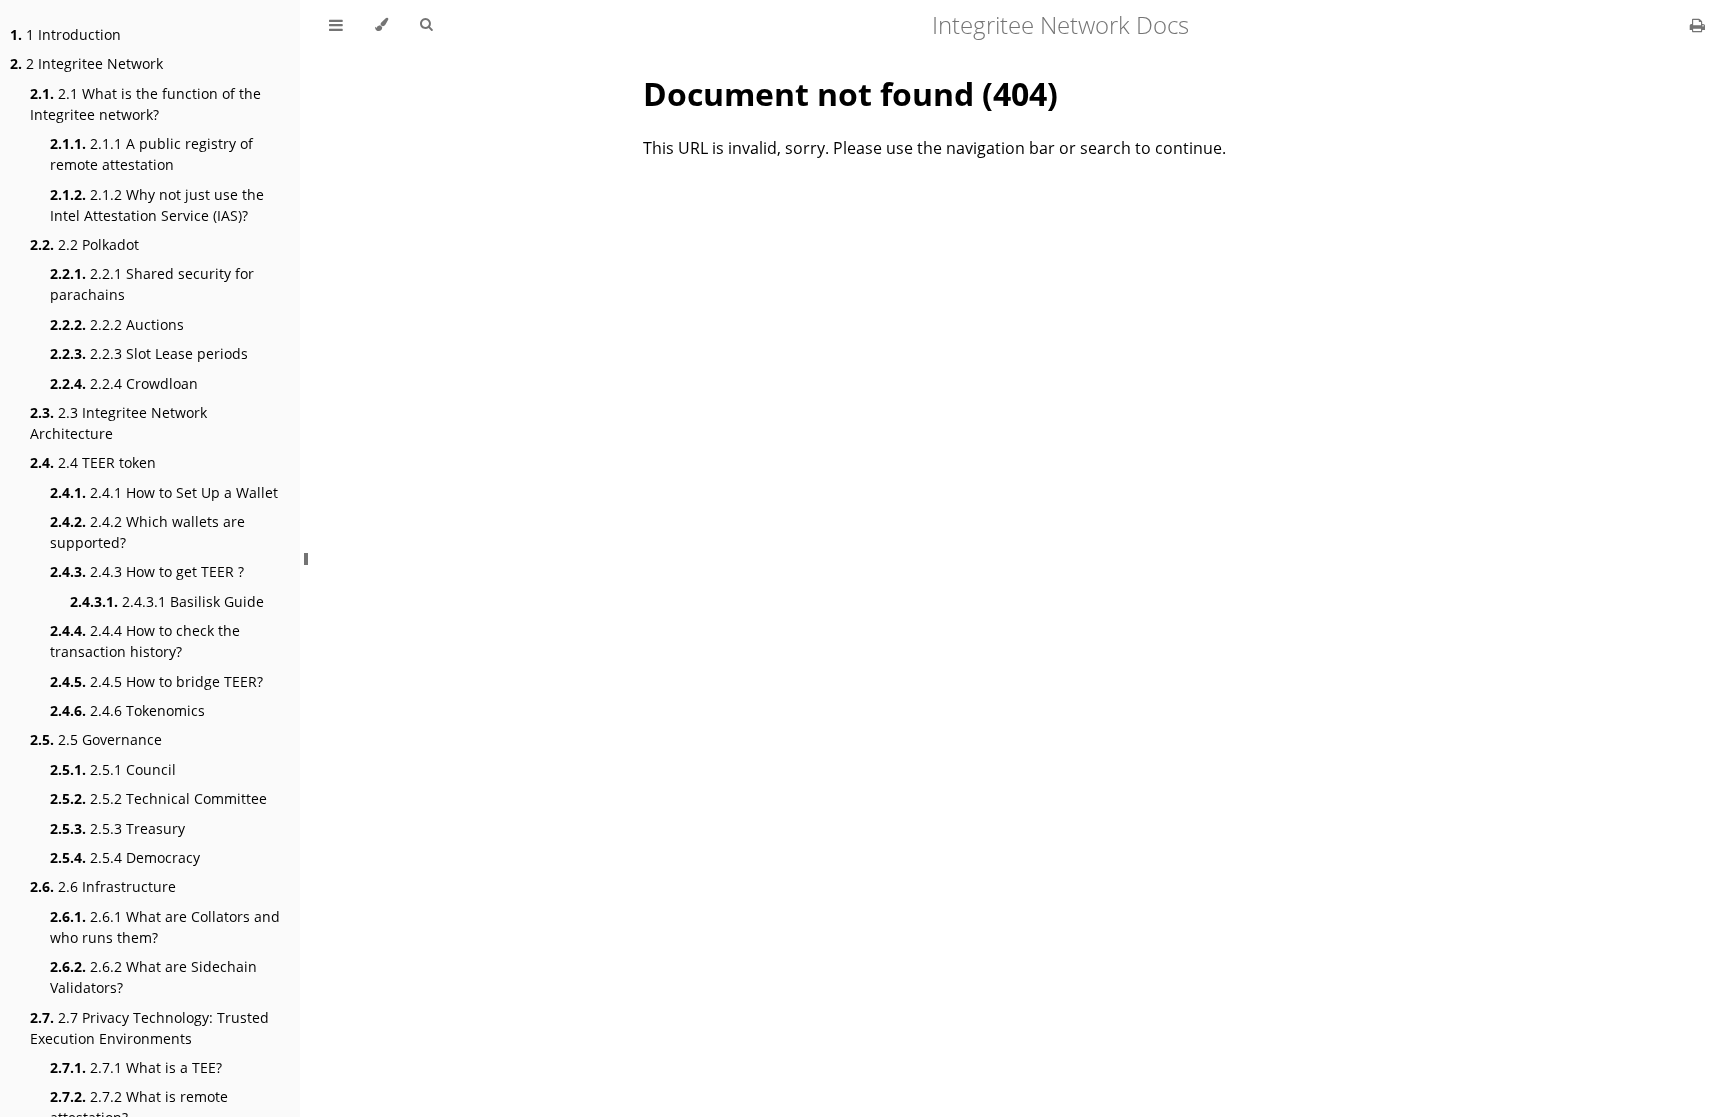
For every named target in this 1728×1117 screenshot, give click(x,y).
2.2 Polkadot (84, 244)
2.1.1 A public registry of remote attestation (151, 154)
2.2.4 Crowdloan (124, 383)
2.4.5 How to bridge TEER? (156, 681)
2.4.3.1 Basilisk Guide (167, 601)
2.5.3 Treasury (117, 828)
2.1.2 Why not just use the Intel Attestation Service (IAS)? (157, 205)
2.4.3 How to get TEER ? (147, 571)
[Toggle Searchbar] (426, 25)
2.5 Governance (96, 739)
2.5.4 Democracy (125, 857)
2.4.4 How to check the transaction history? (145, 641)
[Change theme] (381, 25)
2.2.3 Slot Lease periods (149, 353)
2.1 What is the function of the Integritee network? (145, 104)
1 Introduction (65, 34)
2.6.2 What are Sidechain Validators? (153, 977)
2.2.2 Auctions (117, 324)
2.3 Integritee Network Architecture (118, 423)
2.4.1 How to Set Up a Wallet (164, 492)
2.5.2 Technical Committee (158, 798)
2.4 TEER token (93, 462)
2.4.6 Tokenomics (127, 710)
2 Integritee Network (86, 63)
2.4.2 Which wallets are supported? (147, 532)
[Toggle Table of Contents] (336, 25)
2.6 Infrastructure (103, 886)
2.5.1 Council (113, 769)
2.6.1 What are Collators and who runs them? (165, 927)
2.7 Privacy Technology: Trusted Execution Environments (149, 1028)
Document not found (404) (850, 93)
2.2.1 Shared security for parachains (152, 284)
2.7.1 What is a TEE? (136, 1067)
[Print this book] (1697, 25)
